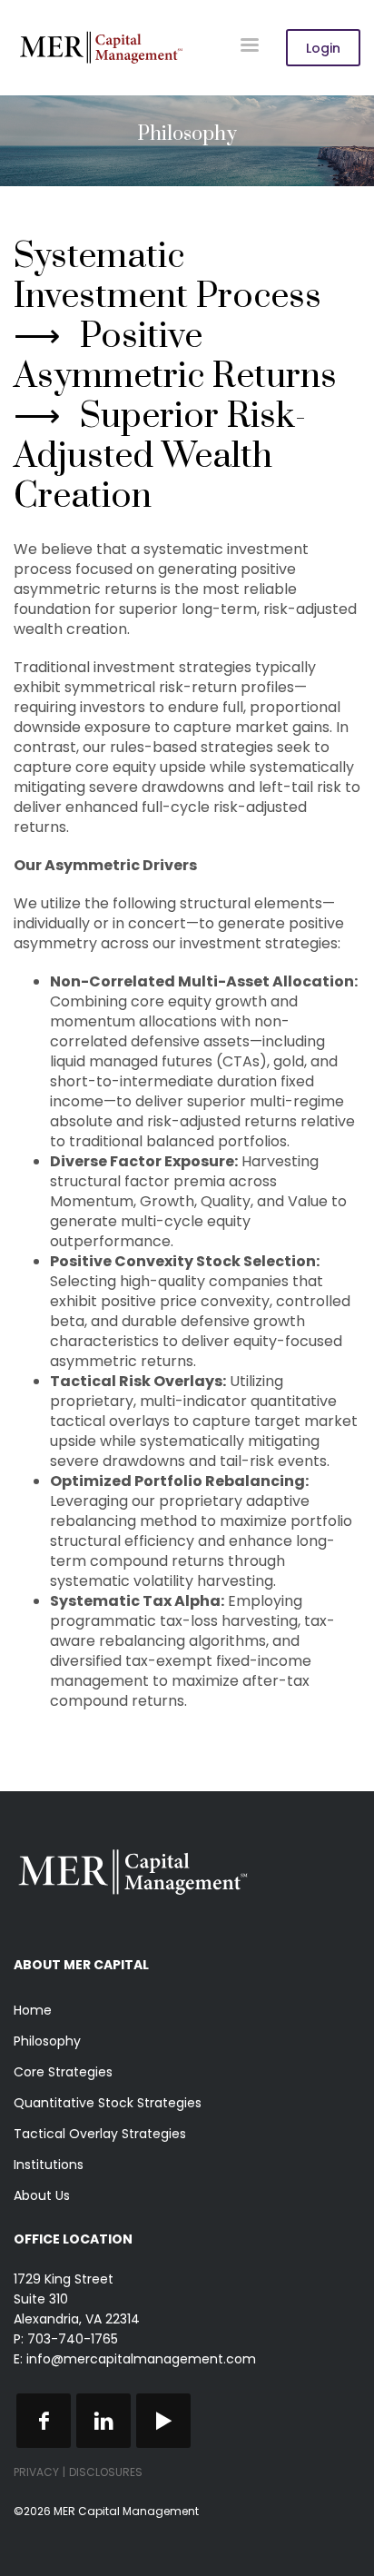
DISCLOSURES (106, 2472)
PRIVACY (36, 2472)
